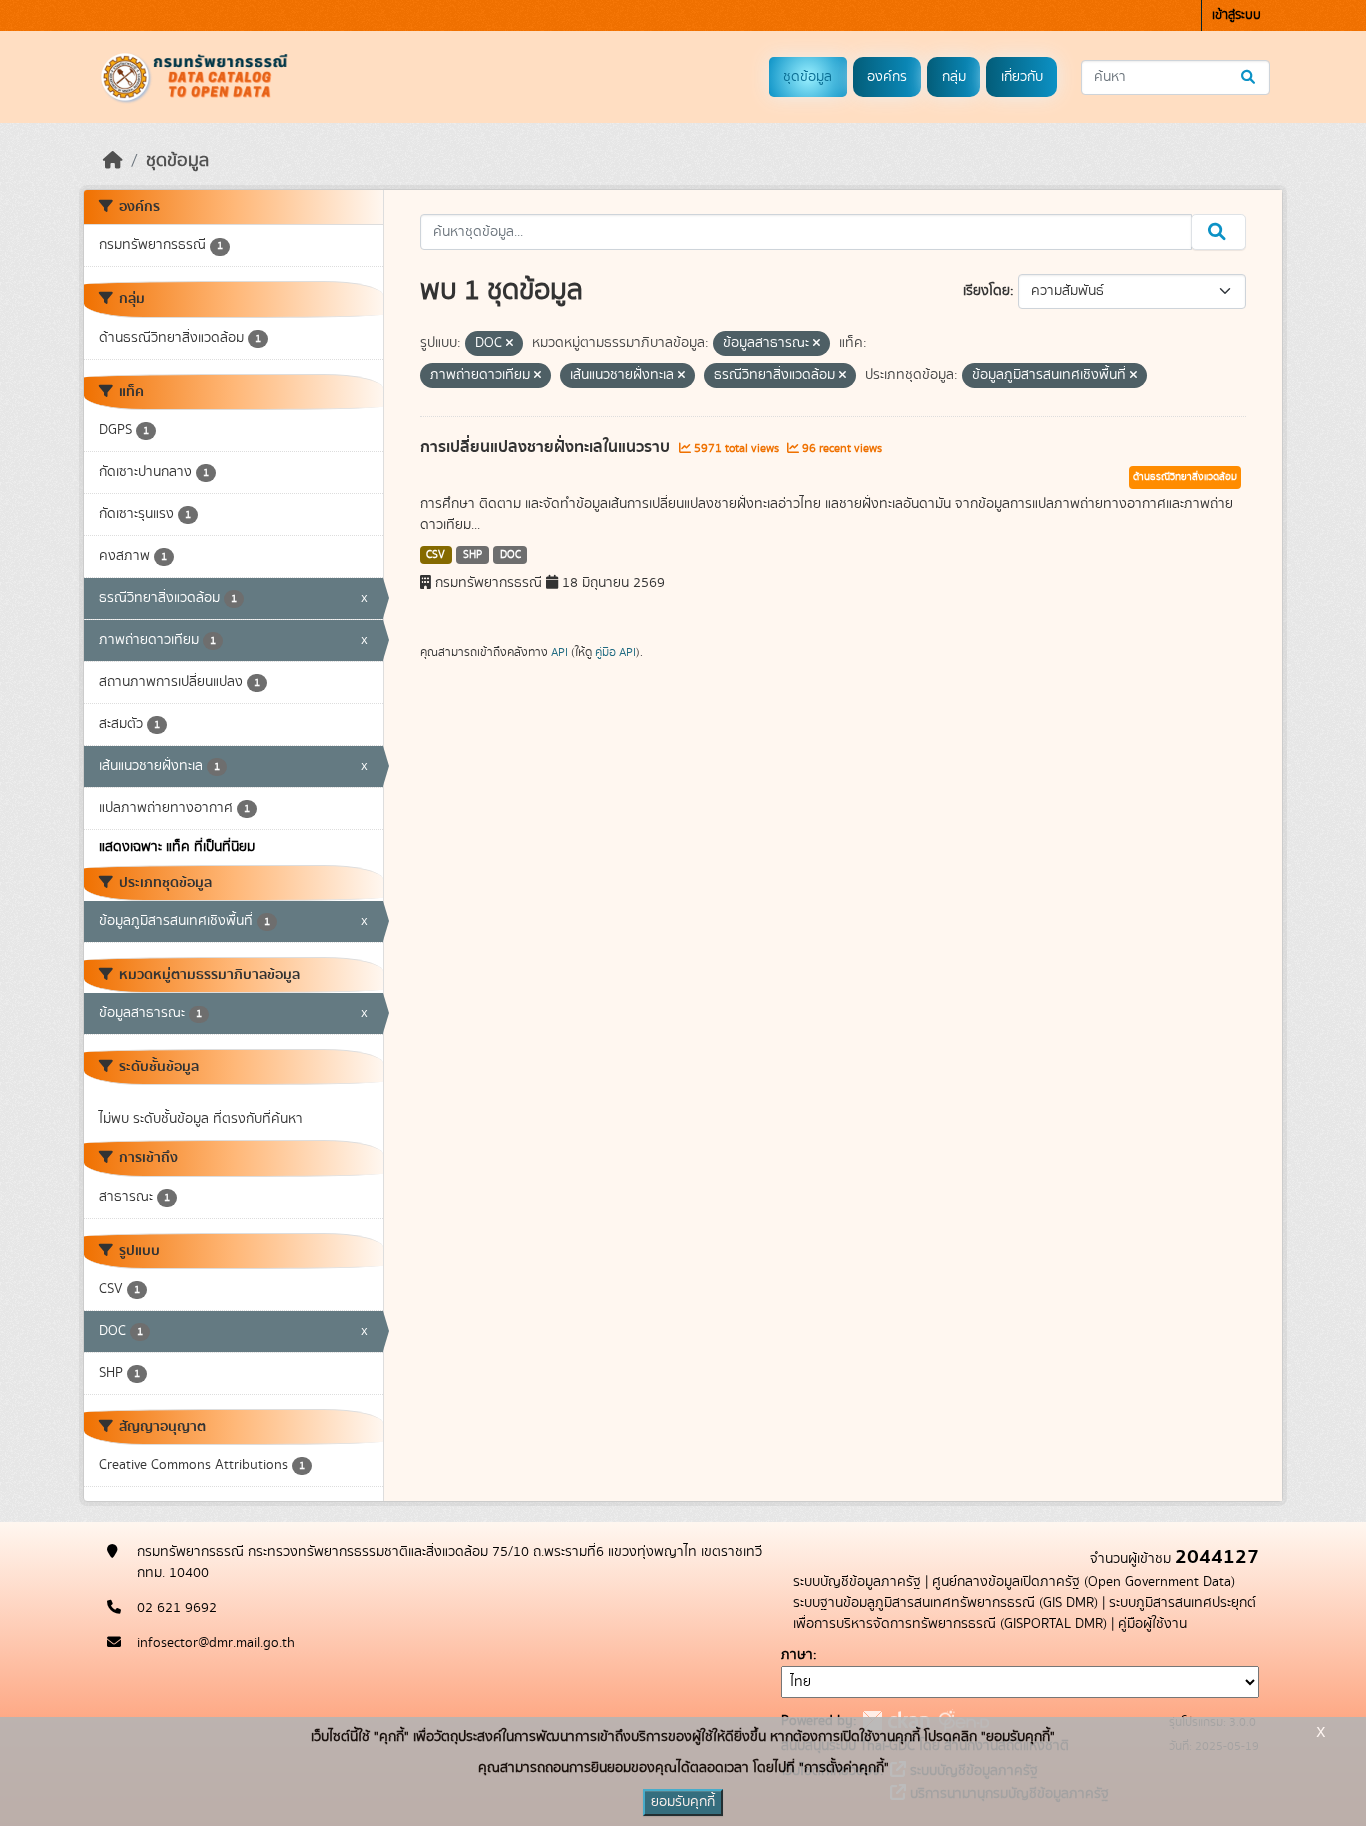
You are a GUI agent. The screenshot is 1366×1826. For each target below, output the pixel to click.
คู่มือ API (615, 652)
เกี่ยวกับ (1022, 77)
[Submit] (1249, 77)
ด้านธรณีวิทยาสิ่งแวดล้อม (1185, 477)
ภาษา (797, 1655)
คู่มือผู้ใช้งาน (1152, 1624)
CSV (435, 555)
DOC (510, 555)
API (559, 652)
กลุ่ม (954, 77)
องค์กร (887, 77)
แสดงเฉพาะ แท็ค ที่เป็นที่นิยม (177, 847)
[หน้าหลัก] (113, 161)
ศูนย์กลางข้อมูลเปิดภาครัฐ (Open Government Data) (1083, 1582)
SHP (472, 555)
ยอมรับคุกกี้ (683, 1802)
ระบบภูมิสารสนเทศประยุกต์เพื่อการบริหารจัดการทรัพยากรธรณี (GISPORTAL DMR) (1024, 1613)
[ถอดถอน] (509, 344)
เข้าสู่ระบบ (1236, 15)
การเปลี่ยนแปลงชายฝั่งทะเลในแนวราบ (547, 447)
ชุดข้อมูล (807, 77)
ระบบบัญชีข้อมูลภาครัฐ (857, 1582)
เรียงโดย (986, 291)
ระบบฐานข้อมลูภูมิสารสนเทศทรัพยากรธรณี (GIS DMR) (945, 1603)
